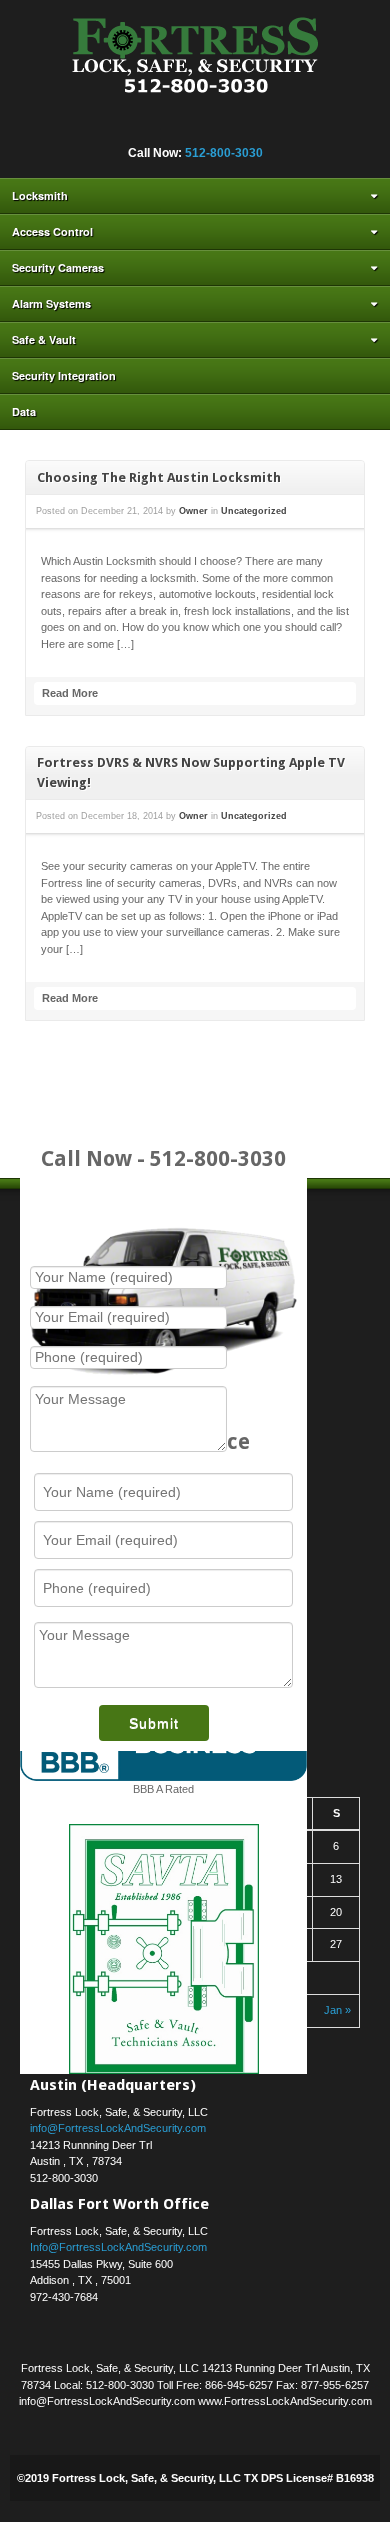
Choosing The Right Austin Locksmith (159, 477)
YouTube (261, 126)
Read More (70, 693)
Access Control (52, 231)
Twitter (207, 126)
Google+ (153, 126)
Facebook (99, 126)
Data (24, 411)
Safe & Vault (44, 339)
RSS (288, 126)
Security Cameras (58, 267)
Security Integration (64, 375)
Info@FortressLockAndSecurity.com (118, 2247)
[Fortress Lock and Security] (195, 61)
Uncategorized (254, 511)
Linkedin (180, 126)
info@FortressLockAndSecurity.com (118, 2128)
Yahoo (234, 126)
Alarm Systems (51, 303)
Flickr (126, 126)
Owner (193, 511)
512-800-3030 (224, 153)
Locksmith (40, 195)
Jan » (337, 2010)
